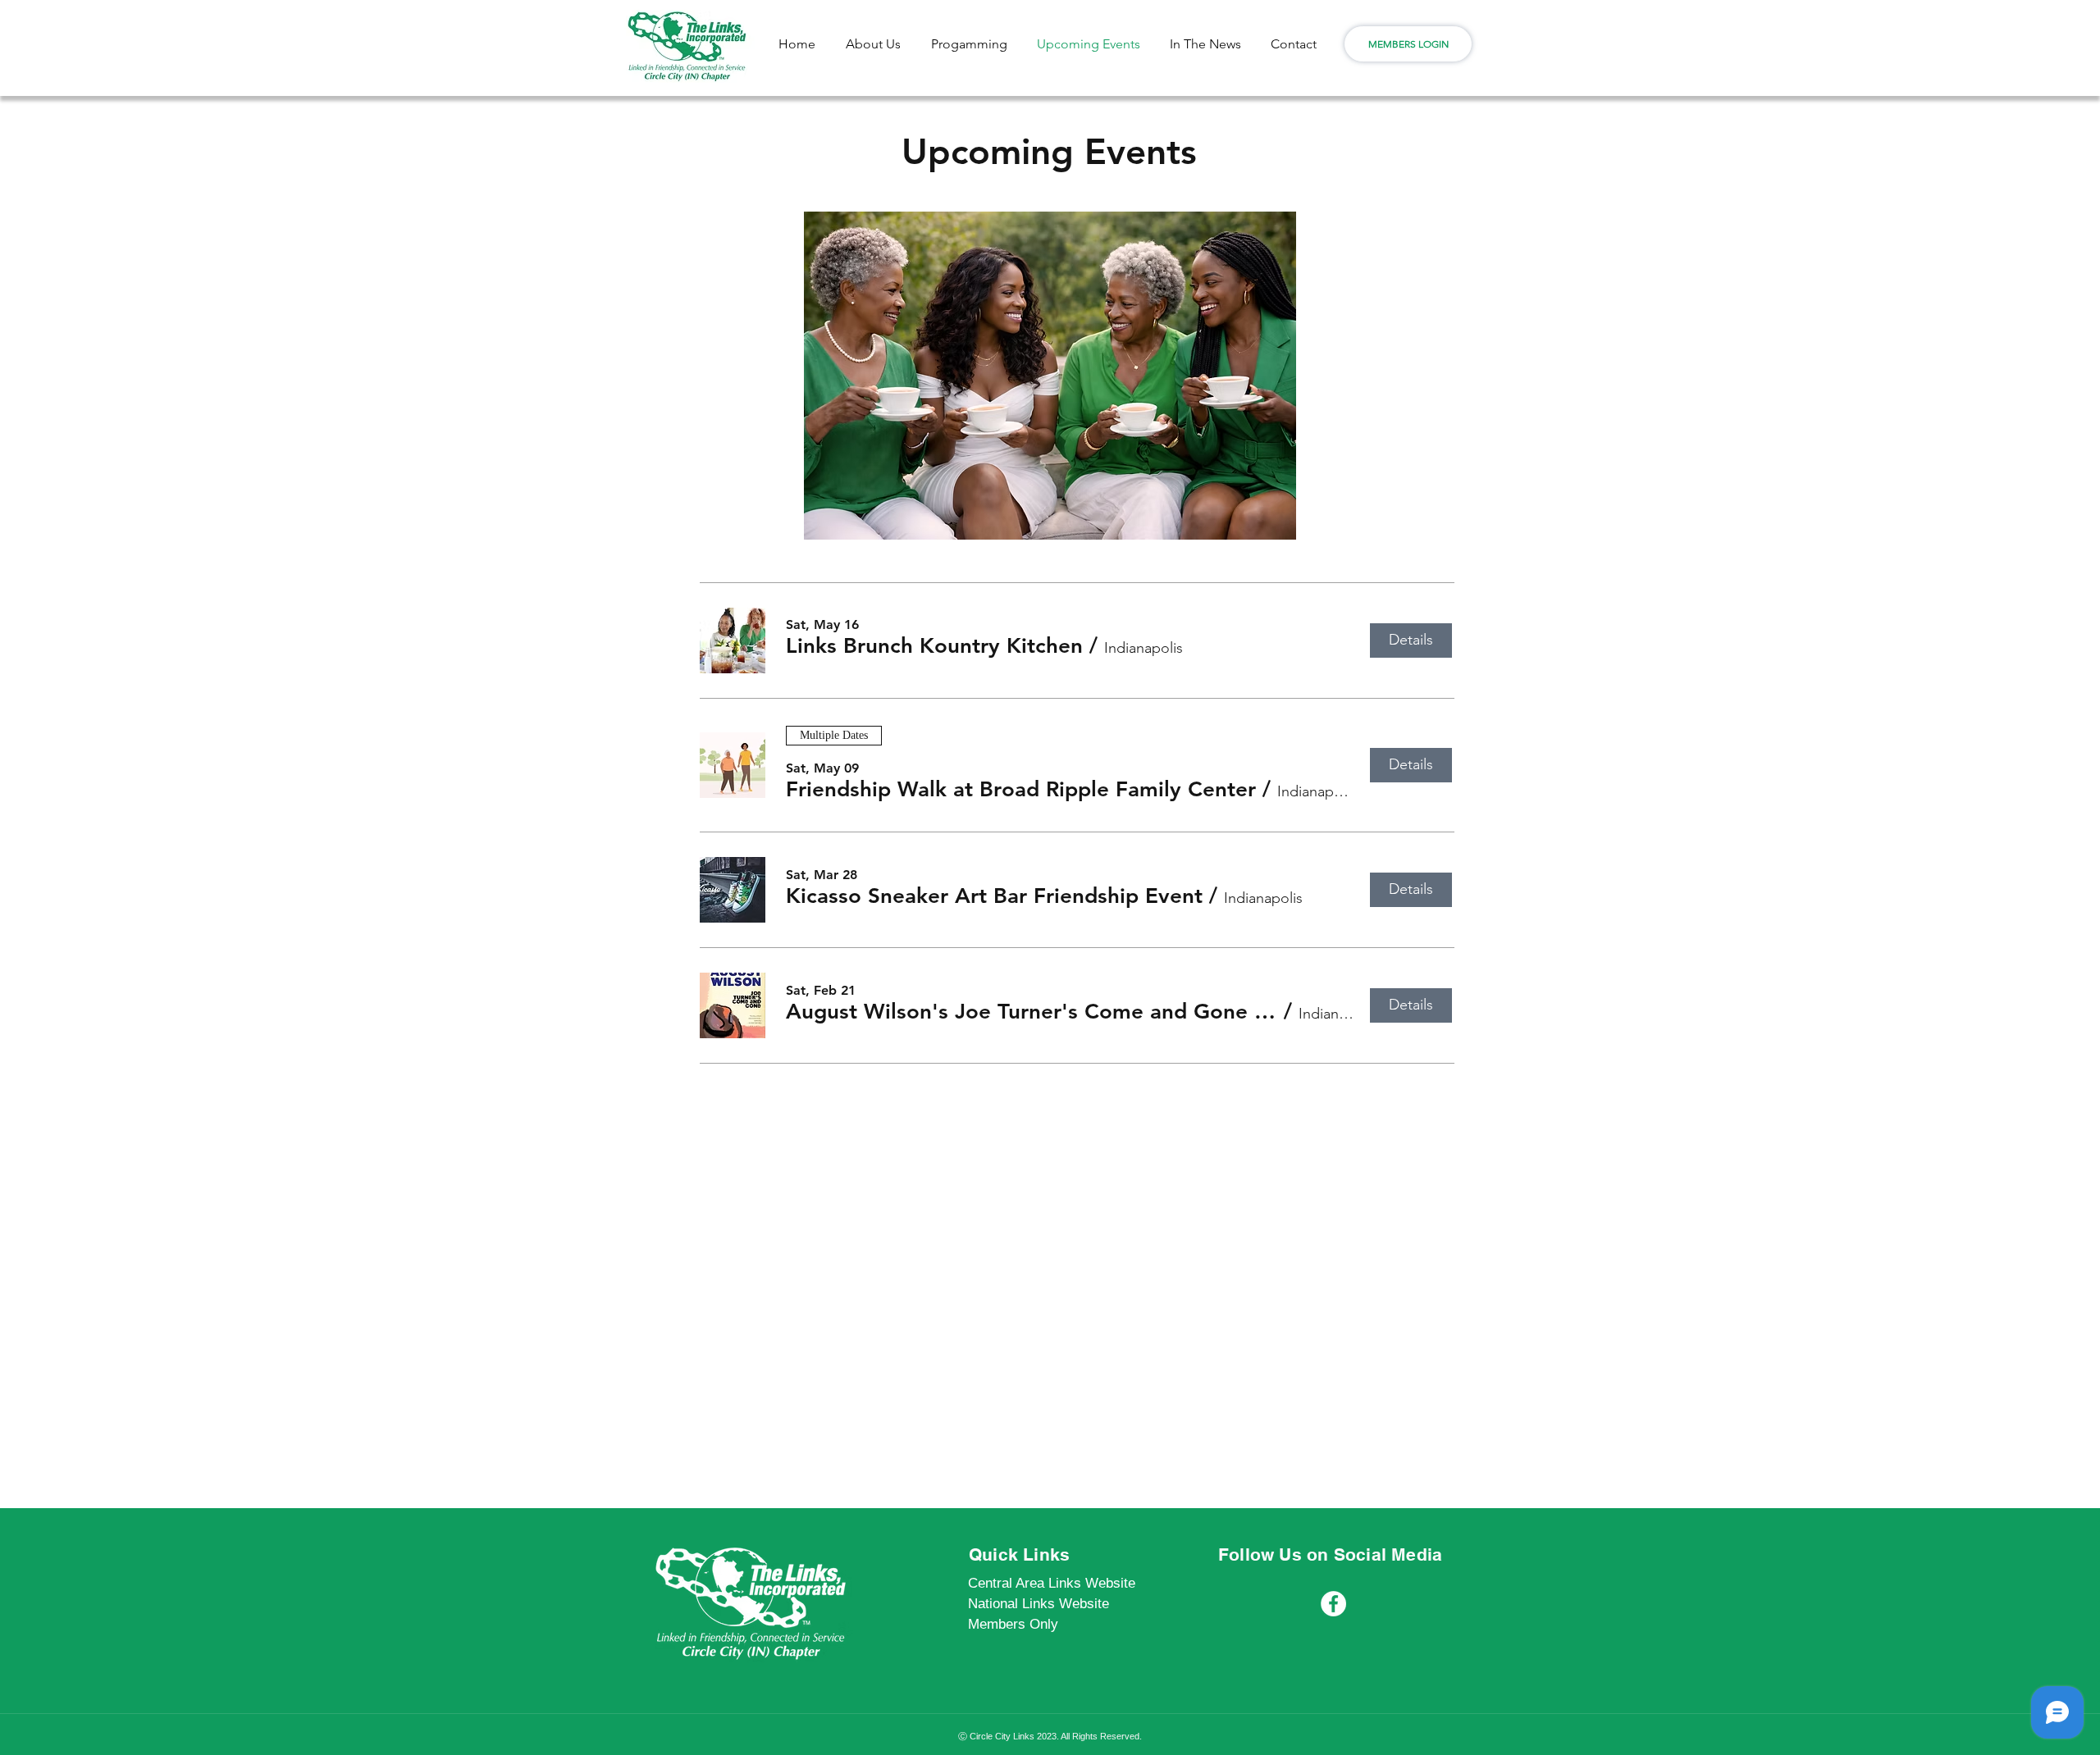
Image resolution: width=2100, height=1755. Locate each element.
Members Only (1013, 1624)
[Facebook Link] (1333, 1604)
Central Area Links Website (1052, 1583)
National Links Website (1039, 1604)
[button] (934, 646)
